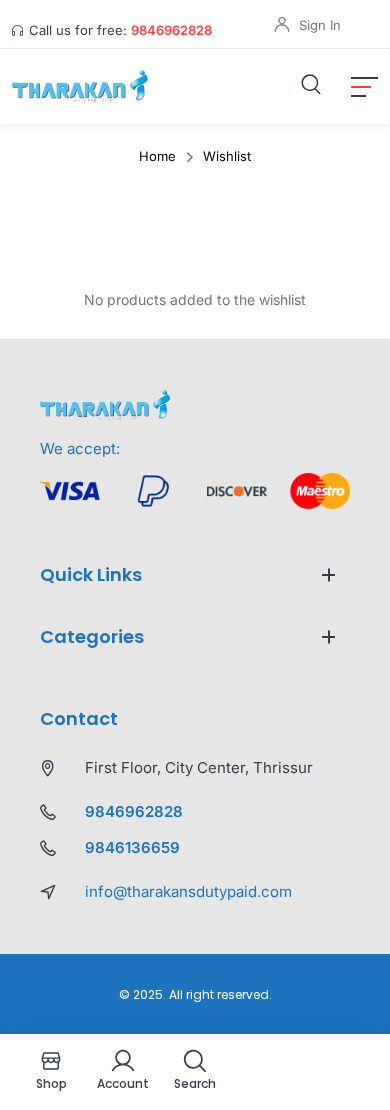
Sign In (320, 25)
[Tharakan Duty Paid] (82, 86)
